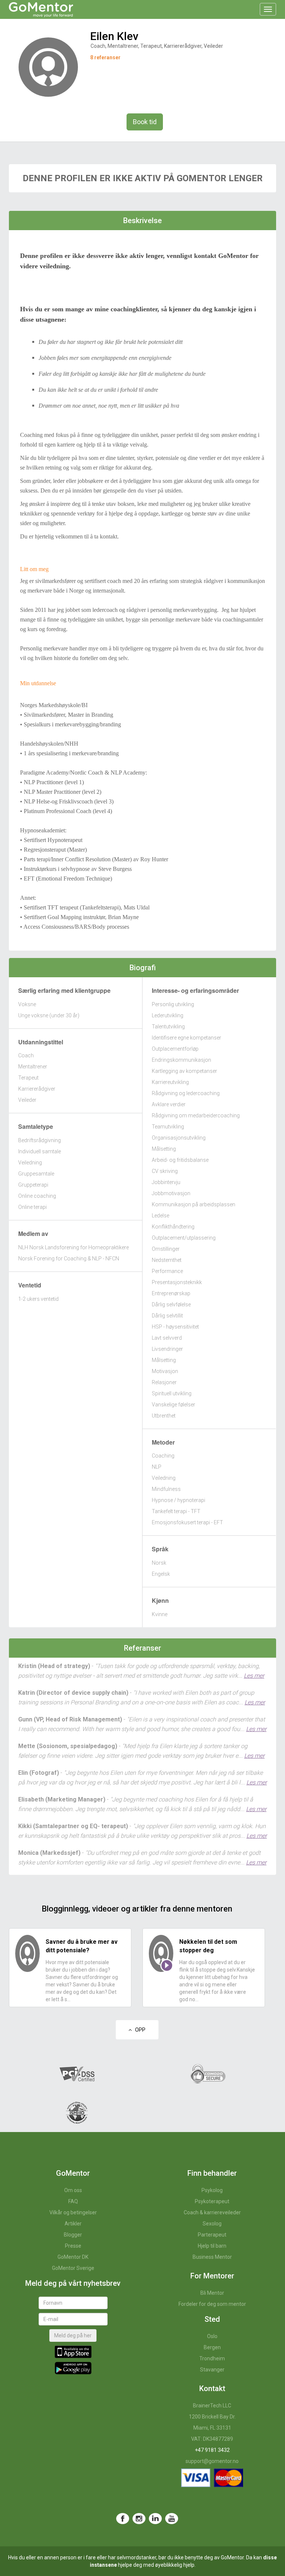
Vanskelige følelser (173, 1405)
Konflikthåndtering (173, 1227)
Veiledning (30, 1163)
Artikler (73, 2224)
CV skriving (165, 1171)
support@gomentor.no (212, 2461)
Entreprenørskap (171, 1293)
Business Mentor (212, 2257)
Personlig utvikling (173, 1004)
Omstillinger (166, 1249)
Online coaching (37, 1196)
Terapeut (28, 1078)
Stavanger (212, 2370)
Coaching (163, 1456)
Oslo (212, 2336)
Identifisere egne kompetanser (186, 1038)
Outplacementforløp (175, 1049)
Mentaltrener (33, 1067)
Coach (26, 1055)
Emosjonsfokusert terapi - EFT (187, 1522)
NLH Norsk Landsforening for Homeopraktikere (73, 1247)
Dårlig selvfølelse (171, 1304)
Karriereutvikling (170, 1082)
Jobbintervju (166, 1182)
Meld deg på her (73, 2335)
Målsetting (164, 1149)
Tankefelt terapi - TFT (176, 1511)
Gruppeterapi (33, 1185)
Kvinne (160, 1614)
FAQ (73, 2201)
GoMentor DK (73, 2257)
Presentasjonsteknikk (177, 1282)
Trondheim (212, 2358)
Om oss (73, 2190)
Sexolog (212, 2224)
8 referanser (105, 57)
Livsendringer (167, 1349)
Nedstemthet (167, 1260)
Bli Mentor (212, 2293)
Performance (167, 1271)
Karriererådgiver (37, 1089)
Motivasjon (165, 1371)
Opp (139, 2030)
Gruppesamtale (36, 1174)
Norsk (159, 1563)
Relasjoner (164, 1382)
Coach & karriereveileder (212, 2212)
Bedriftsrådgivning (40, 1140)
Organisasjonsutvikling (179, 1138)
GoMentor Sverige (73, 2268)
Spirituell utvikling (172, 1393)
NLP (157, 1467)
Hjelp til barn (212, 2246)
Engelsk (161, 1574)
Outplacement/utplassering (184, 1238)
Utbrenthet (164, 1416)
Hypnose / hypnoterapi (178, 1500)
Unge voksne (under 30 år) (49, 1015)
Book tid (145, 122)
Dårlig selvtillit (167, 1316)
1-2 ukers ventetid (38, 1299)
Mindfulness (166, 1489)
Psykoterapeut (212, 2201)
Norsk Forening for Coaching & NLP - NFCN (69, 1259)
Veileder (27, 1100)
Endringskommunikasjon (181, 1060)
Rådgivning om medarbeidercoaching (196, 1115)
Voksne (27, 1004)
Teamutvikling (168, 1127)
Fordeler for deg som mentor (212, 2304)
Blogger (73, 2235)
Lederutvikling (168, 1015)
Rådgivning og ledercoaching (186, 1093)
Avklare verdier (169, 1104)
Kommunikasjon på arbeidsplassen (194, 1204)
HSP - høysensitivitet (175, 1327)
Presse (73, 2246)
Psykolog (212, 2190)
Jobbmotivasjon (171, 1193)
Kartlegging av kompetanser (184, 1071)
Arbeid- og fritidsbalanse (180, 1160)
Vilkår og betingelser (73, 2212)
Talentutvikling (168, 1027)
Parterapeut (212, 2235)
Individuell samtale (40, 1151)
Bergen (212, 2347)
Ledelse (160, 1216)
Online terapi (32, 1207)
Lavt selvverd (167, 1338)
